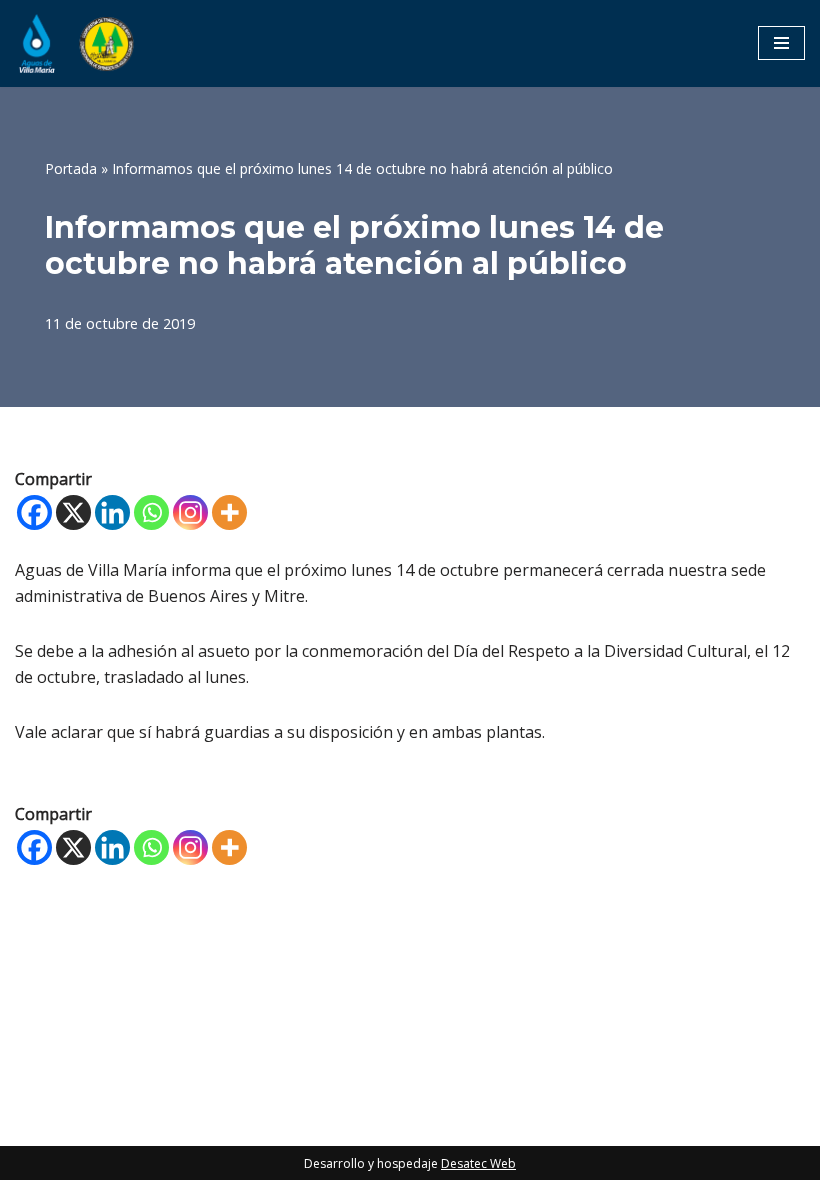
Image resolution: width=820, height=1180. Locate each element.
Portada (71, 168)
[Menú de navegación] (781, 43)
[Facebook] (34, 512)
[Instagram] (190, 512)
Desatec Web (478, 1163)
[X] (73, 512)
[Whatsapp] (151, 512)
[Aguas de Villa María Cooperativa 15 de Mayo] (75, 43)
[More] (229, 512)
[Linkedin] (112, 512)
